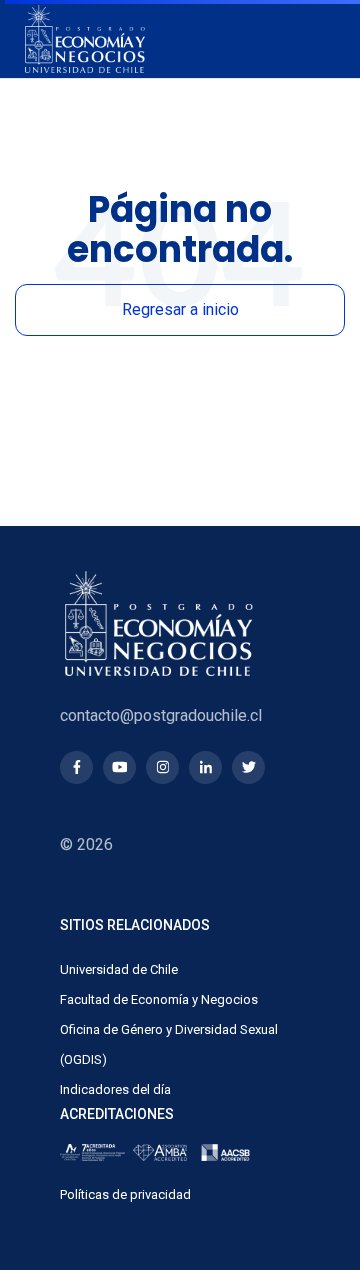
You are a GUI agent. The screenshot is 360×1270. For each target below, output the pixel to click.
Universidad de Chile (119, 969)
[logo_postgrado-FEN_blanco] (85, 39)
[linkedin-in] (205, 767)
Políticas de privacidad (125, 1194)
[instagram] (162, 767)
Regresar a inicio (180, 309)
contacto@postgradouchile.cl (161, 715)
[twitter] (248, 767)
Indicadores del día (115, 1089)
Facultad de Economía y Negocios (159, 999)
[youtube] (119, 767)
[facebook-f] (76, 767)
